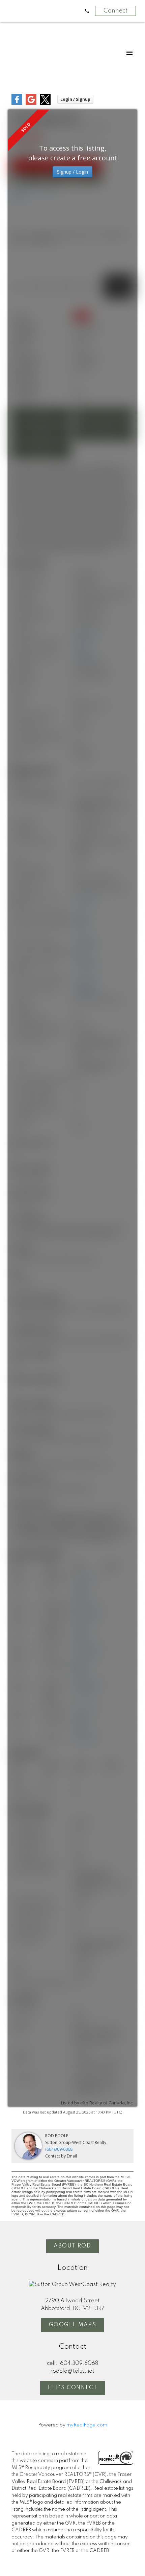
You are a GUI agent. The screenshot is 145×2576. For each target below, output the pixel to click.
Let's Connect (73, 2388)
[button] (73, 2246)
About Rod (72, 2246)
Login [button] (75, 99)
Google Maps (73, 2325)
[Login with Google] (31, 103)
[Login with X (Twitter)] (45, 103)
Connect (115, 11)
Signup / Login (72, 172)
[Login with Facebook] (17, 103)
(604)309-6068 (59, 2149)
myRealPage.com (87, 2425)
